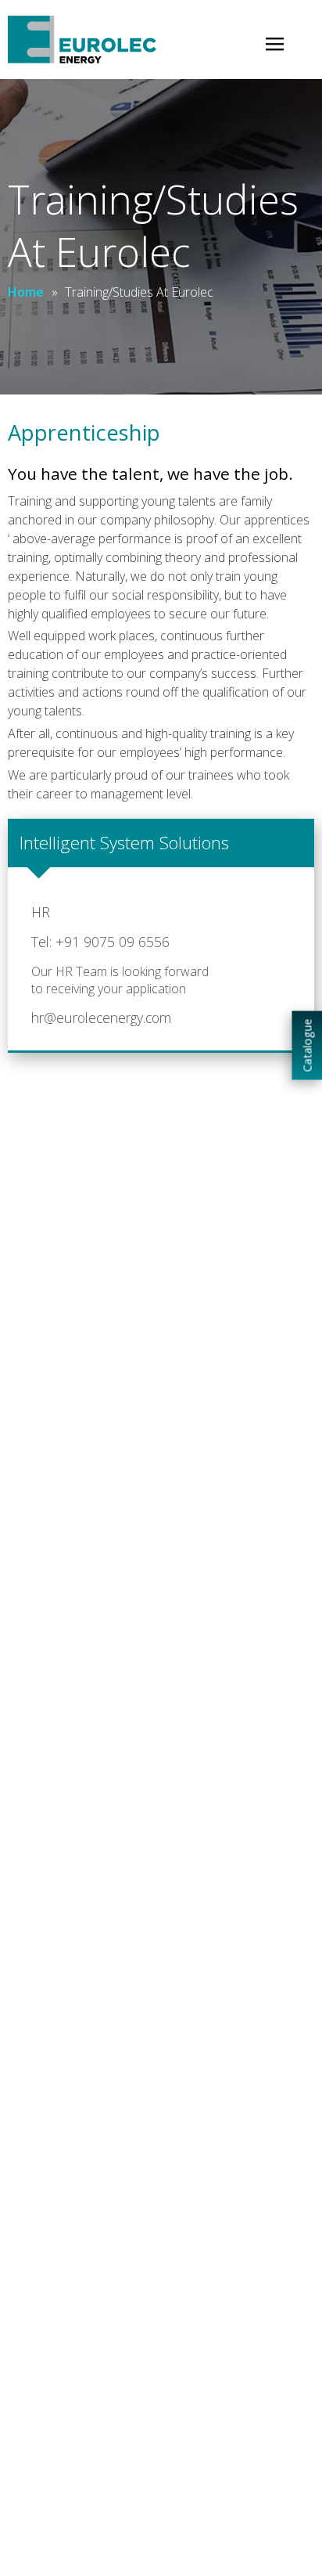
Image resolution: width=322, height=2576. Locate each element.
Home (26, 292)
